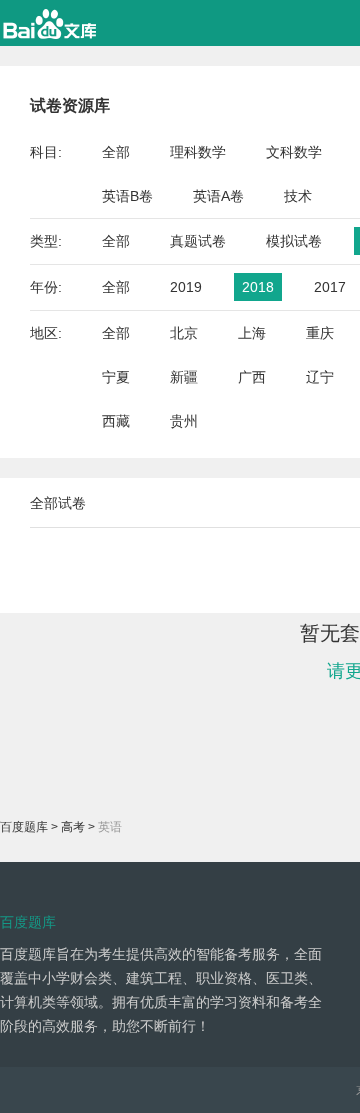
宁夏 (116, 377)
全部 (116, 152)
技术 (298, 196)
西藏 (116, 421)
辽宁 (320, 377)
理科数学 (198, 152)
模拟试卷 (294, 241)
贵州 (184, 421)
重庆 (320, 333)
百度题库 (24, 827)
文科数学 (294, 152)
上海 (252, 333)
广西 (252, 377)
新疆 (184, 377)
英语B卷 (127, 196)
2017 (330, 287)
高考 (73, 827)
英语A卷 (218, 196)
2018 (258, 287)
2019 (186, 287)
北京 (184, 333)
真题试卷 (198, 241)
